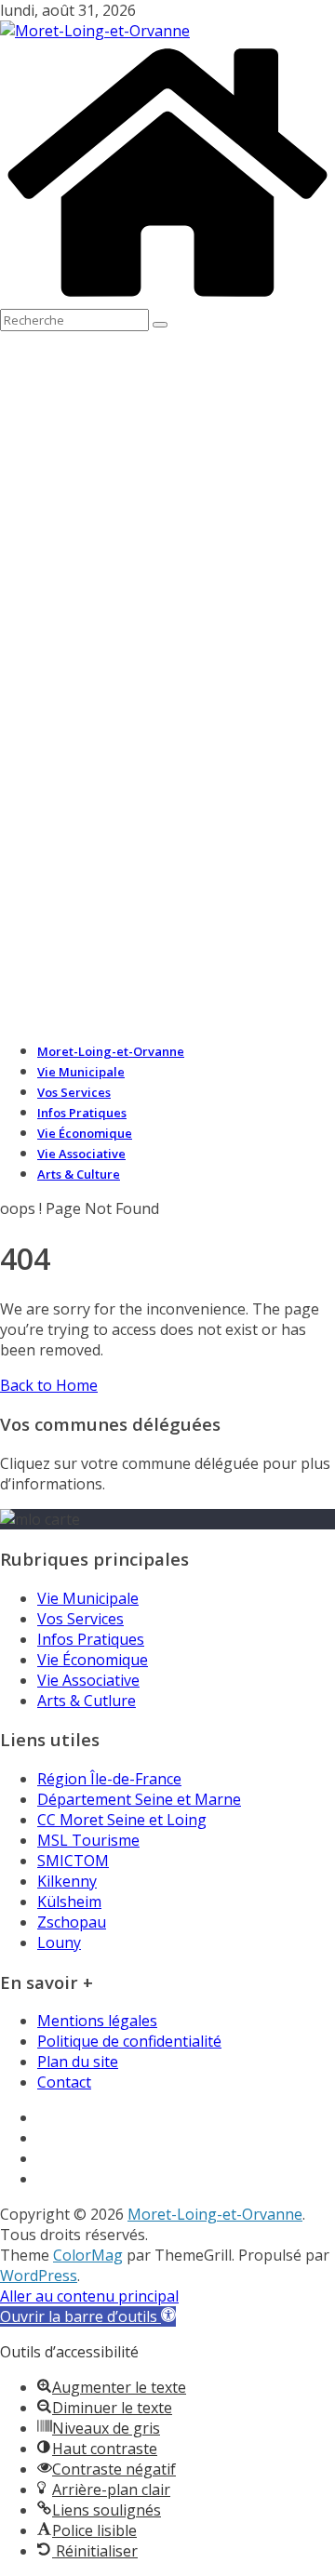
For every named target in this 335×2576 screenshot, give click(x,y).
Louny (59, 1942)
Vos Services (74, 1092)
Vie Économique (85, 1133)
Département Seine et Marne (139, 1799)
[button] (88, 2316)
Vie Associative (81, 1154)
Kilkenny (67, 1881)
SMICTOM (73, 1861)
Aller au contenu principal (89, 2296)
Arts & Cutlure (87, 1701)
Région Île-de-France (109, 1779)
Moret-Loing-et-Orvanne (111, 1051)
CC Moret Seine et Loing (122, 1820)
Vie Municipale (81, 1072)
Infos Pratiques (82, 1113)
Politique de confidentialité (129, 2041)
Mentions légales (97, 2021)
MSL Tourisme (88, 1840)
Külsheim (69, 1902)
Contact (64, 2082)
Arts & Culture (79, 1174)
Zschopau (72, 1922)
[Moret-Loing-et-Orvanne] (167, 299)
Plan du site (78, 2062)
